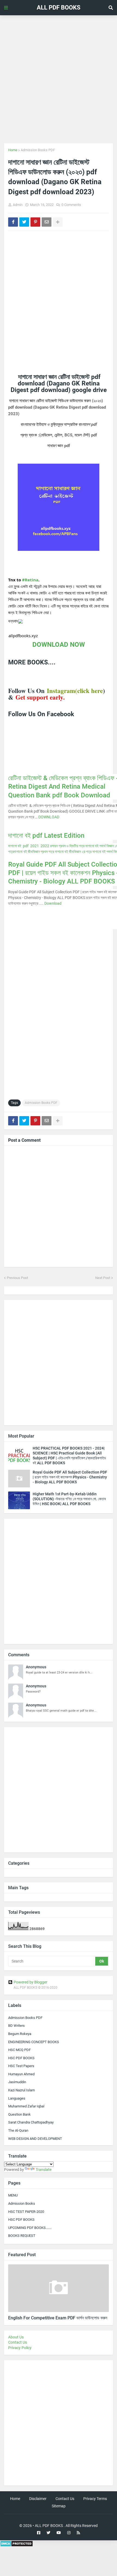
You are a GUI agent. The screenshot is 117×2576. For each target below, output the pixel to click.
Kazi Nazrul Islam (21, 2090)
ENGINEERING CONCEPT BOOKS (34, 2042)
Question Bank (19, 2114)
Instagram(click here (75, 691)
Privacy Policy (20, 2348)
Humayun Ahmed (21, 2074)
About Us (16, 2337)
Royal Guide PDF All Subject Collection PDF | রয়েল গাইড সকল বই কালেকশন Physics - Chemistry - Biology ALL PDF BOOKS (70, 1477)
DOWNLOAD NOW (59, 645)
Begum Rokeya (20, 2034)
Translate (44, 2170)
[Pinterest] (35, 222)
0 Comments (71, 205)
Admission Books (22, 2203)
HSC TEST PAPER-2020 (26, 2212)
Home (13, 150)
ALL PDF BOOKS (59, 7)
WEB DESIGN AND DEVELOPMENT (35, 2139)
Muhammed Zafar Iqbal (26, 2106)
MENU (13, 2195)
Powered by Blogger (30, 1982)
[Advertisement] (59, 79)
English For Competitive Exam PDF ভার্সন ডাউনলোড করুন (58, 2318)
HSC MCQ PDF (19, 2050)
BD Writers (16, 2026)
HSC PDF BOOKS (21, 2058)
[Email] (47, 222)
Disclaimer (38, 2499)
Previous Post (17, 1278)
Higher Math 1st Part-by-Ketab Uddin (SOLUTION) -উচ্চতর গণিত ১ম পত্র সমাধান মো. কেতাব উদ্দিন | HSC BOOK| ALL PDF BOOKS (69, 1499)
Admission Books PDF (38, 150)
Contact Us (18, 2342)
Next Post (103, 1278)
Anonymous (36, 1667)
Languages (17, 2098)
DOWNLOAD (49, 817)
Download (53, 903)
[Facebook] (13, 222)
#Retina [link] (30, 580)
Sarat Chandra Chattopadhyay (31, 2122)
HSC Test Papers (21, 2066)
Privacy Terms (95, 2499)
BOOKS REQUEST (22, 2236)
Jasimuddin (17, 2082)
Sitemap (59, 2506)
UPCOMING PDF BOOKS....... (30, 2228)
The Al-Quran (18, 2130)
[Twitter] (24, 222)
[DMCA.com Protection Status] (16, 2545)
